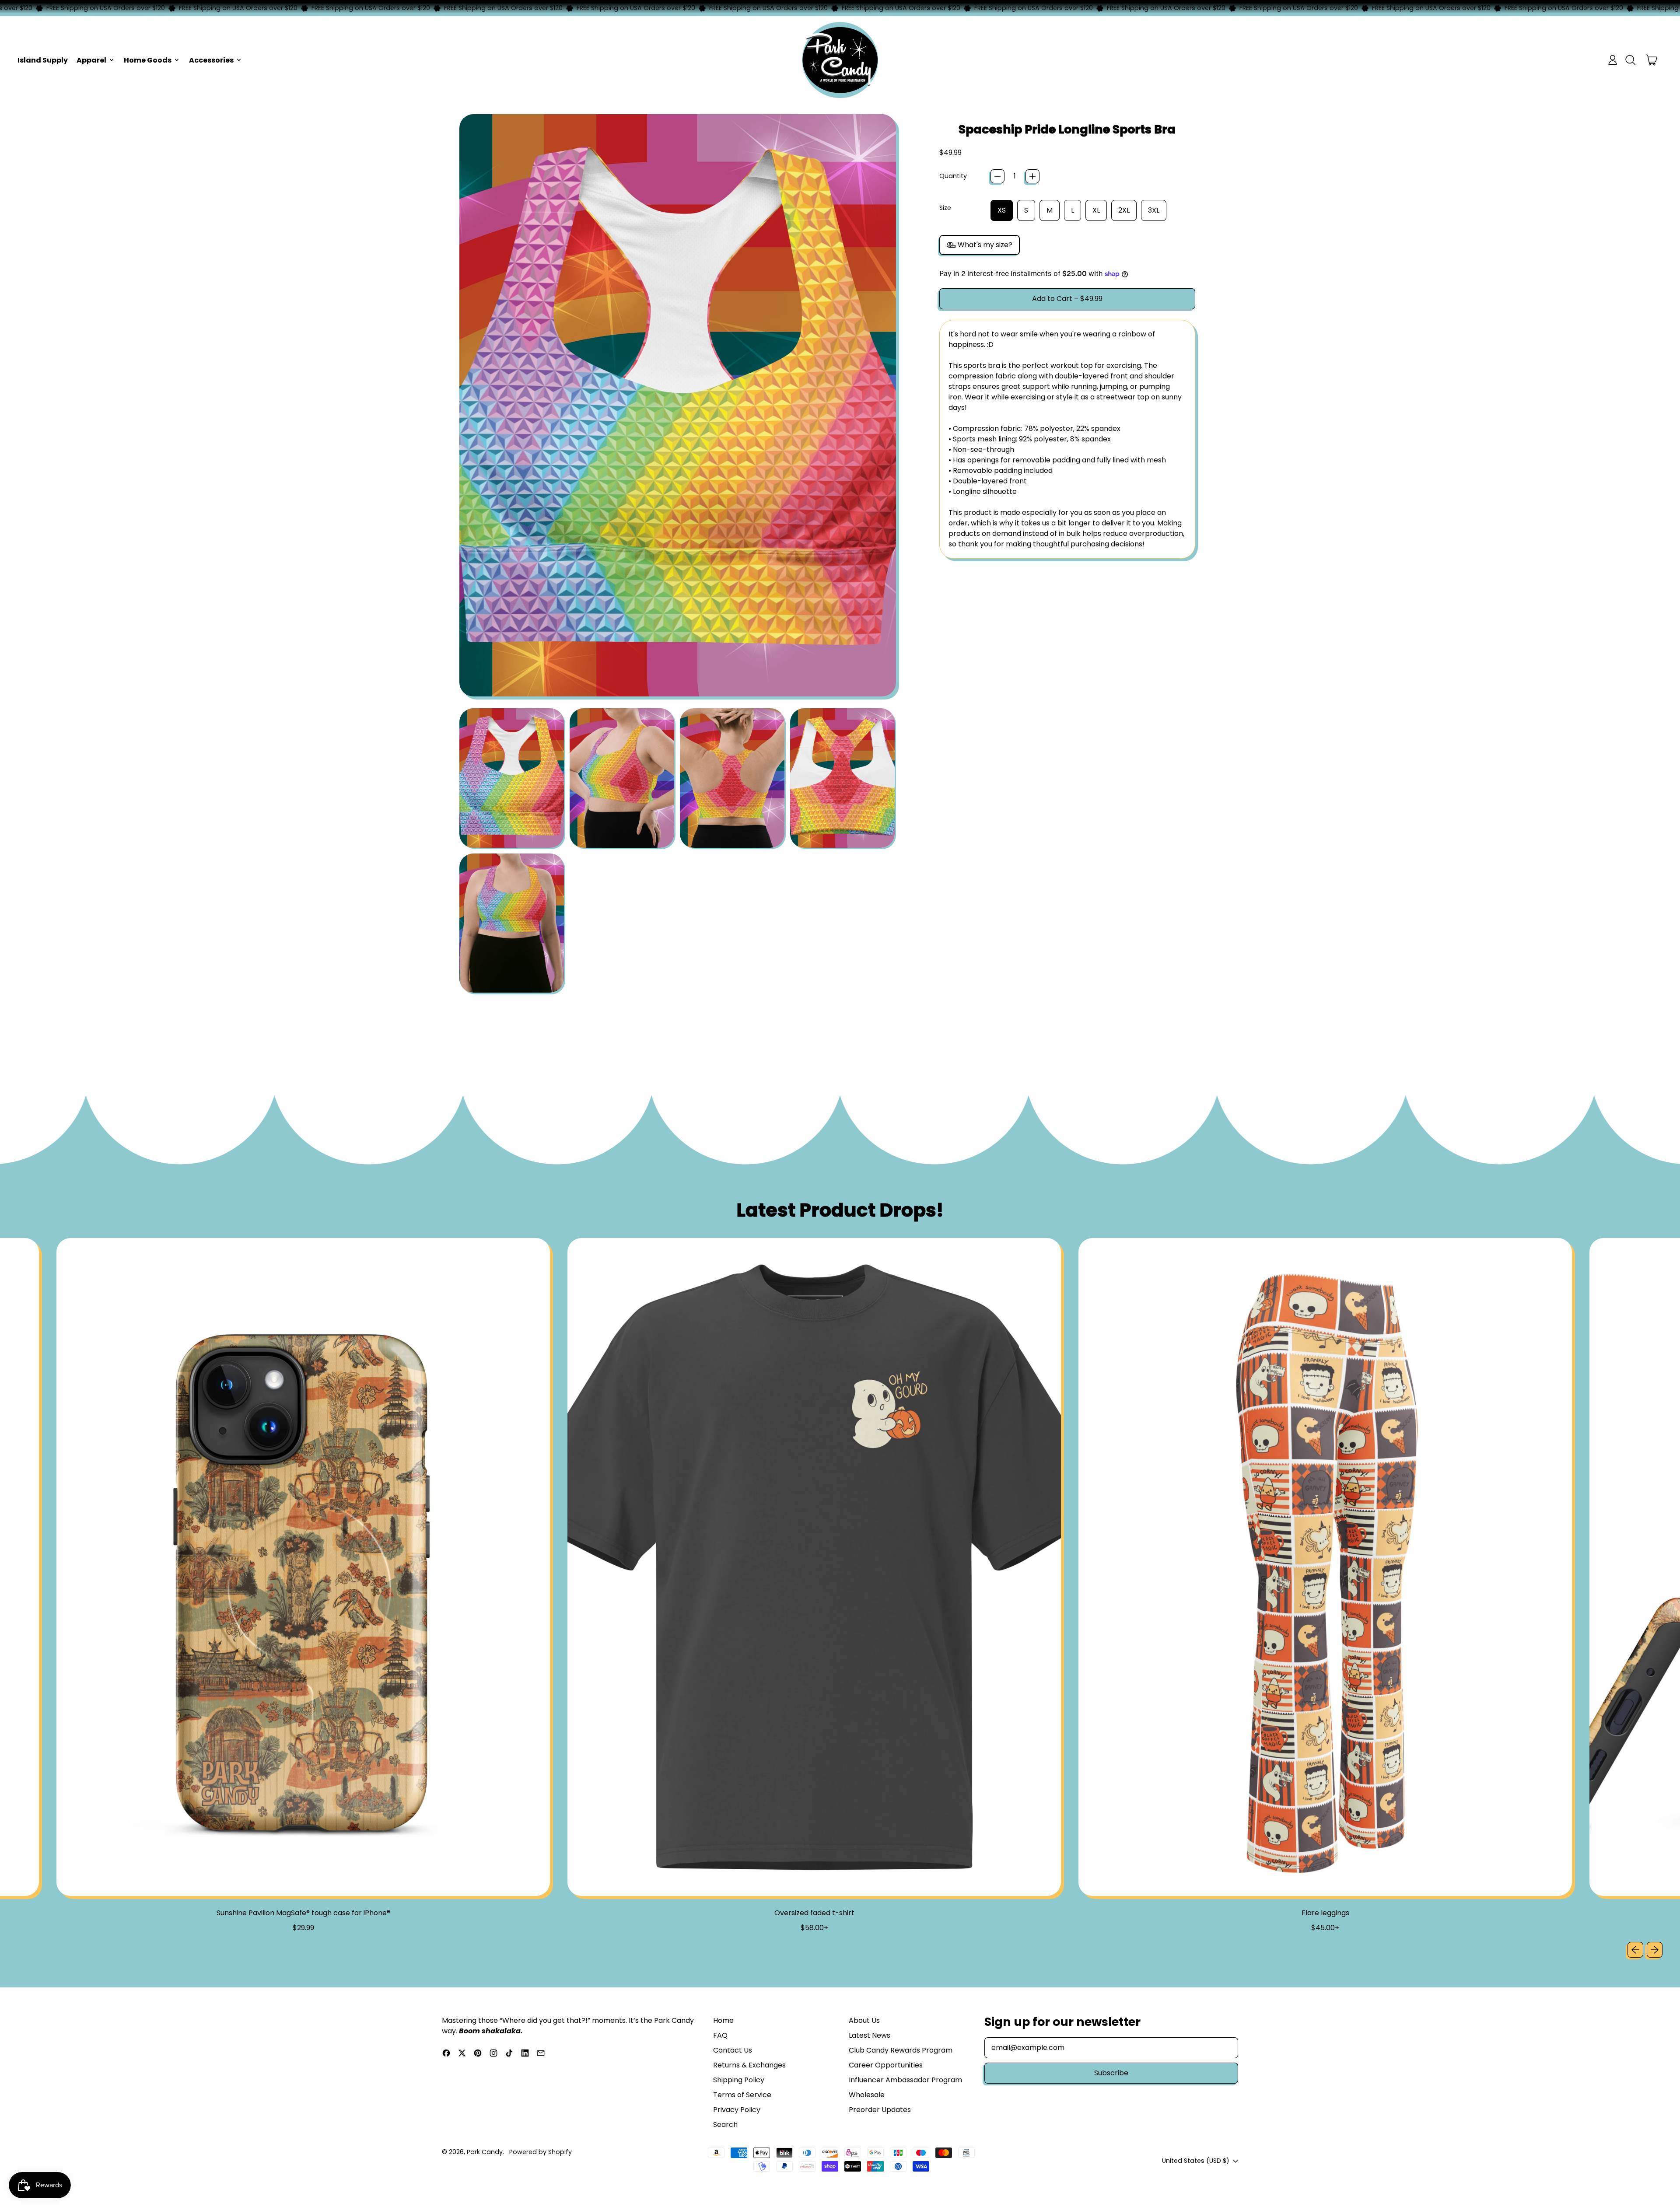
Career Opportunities (886, 2065)
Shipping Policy (739, 2080)
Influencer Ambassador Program (905, 2080)
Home (723, 2020)
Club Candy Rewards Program (901, 2050)
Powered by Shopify (541, 2152)
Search (725, 2125)
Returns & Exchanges (749, 2065)
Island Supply (43, 60)
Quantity (953, 176)
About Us (864, 2020)
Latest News (870, 2035)
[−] (997, 176)
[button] (1630, 60)
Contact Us (733, 2050)
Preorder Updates (880, 2110)
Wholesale (867, 2095)
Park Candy (485, 2152)
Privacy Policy (737, 2110)
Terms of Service (742, 2095)
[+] (1032, 176)
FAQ (720, 2035)
